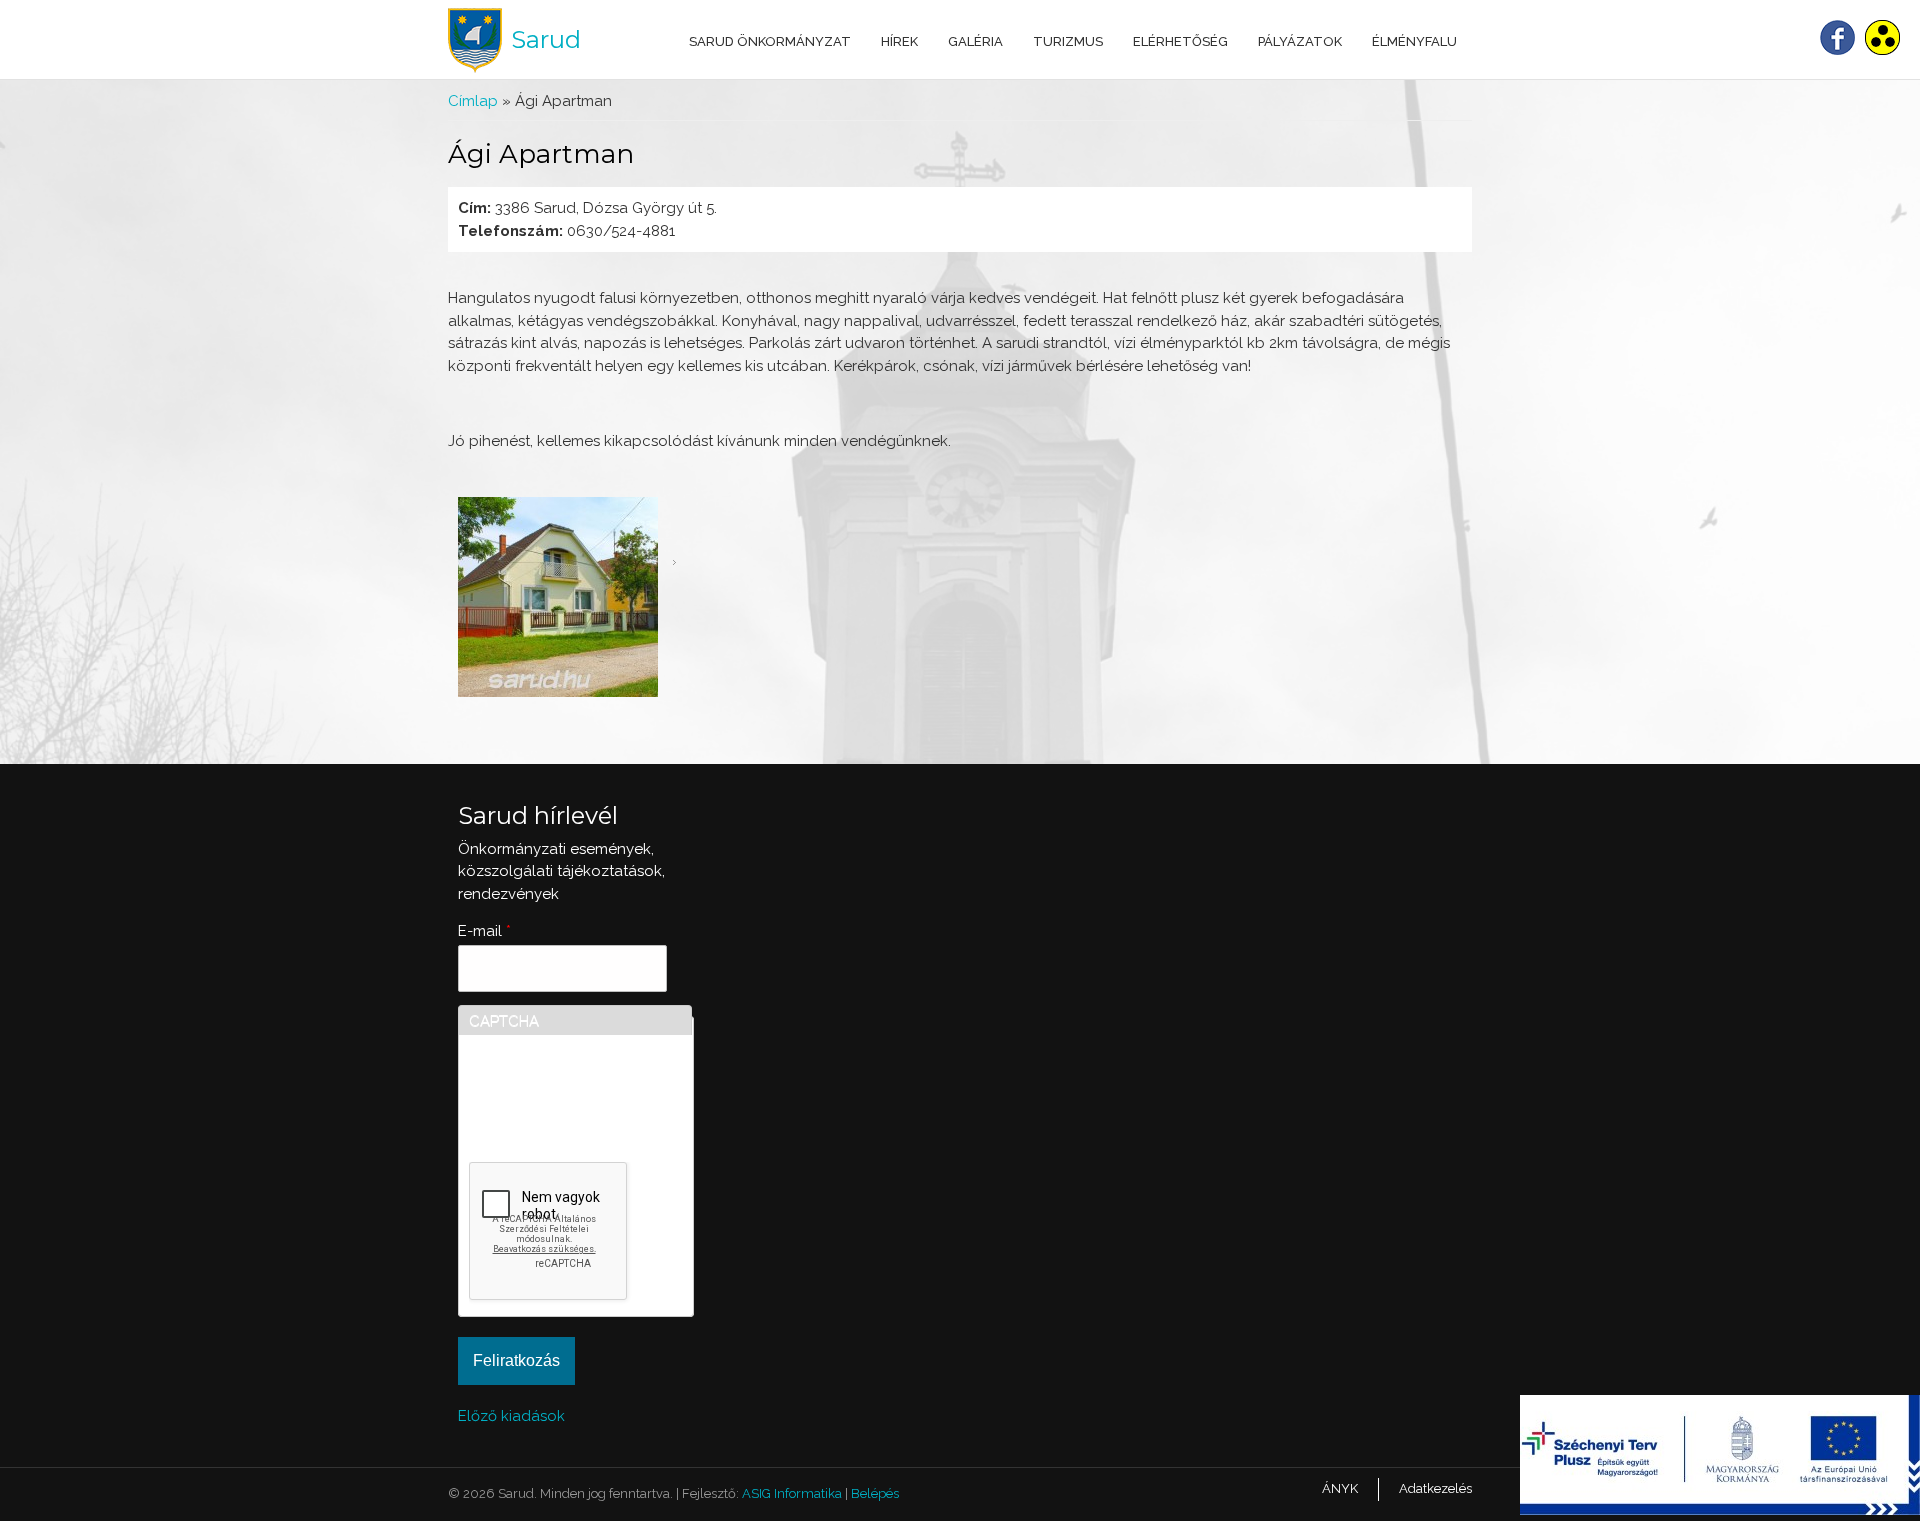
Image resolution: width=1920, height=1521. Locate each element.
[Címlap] (475, 40)
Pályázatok (1300, 41)
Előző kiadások (511, 1416)
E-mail (484, 931)
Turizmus (1068, 41)
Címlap (473, 101)
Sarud (546, 39)
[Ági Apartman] (558, 692)
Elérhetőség (1180, 41)
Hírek (899, 41)
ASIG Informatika (792, 1493)
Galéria (975, 41)
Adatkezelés (1435, 1488)
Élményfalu (1414, 41)
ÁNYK (1340, 1488)
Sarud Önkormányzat (770, 41)
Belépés (875, 1493)
